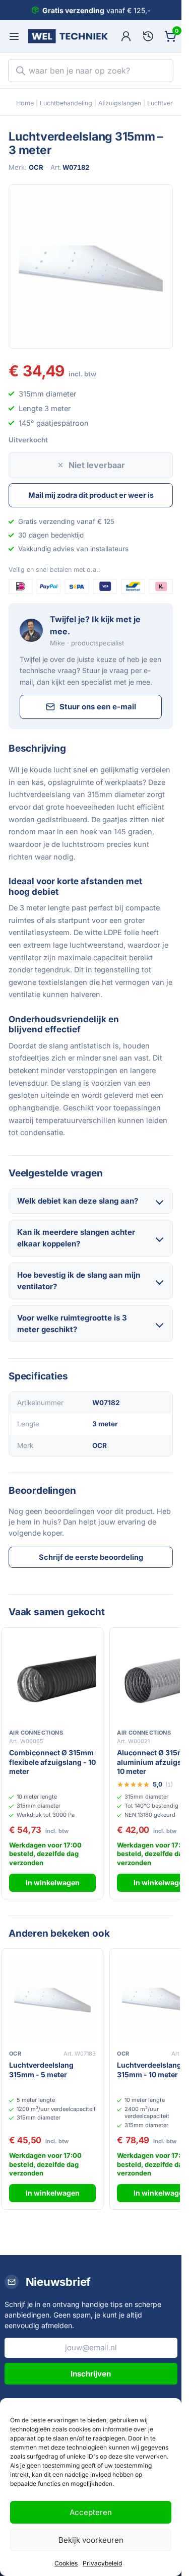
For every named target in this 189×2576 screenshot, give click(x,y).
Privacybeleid (102, 2563)
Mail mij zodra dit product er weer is (91, 495)
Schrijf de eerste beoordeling (91, 1557)
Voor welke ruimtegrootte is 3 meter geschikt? (72, 1324)
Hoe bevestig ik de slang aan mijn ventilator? (79, 1281)
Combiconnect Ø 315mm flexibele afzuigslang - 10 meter (52, 1762)
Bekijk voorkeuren (91, 2540)
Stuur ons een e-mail (98, 707)
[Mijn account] (126, 36)
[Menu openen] (14, 36)
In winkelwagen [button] (53, 1883)
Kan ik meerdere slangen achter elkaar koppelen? (76, 1238)
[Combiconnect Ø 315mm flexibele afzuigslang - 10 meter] (52, 1678)
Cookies (66, 2563)
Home (25, 103)
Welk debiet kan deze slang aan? (78, 1201)
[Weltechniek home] (68, 36)
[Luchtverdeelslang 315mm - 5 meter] (52, 1999)
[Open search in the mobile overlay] (91, 71)
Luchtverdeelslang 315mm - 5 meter (41, 2070)
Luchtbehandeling (66, 103)
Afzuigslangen (120, 103)
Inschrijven (91, 2374)
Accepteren (91, 2512)
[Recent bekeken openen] (148, 36)
